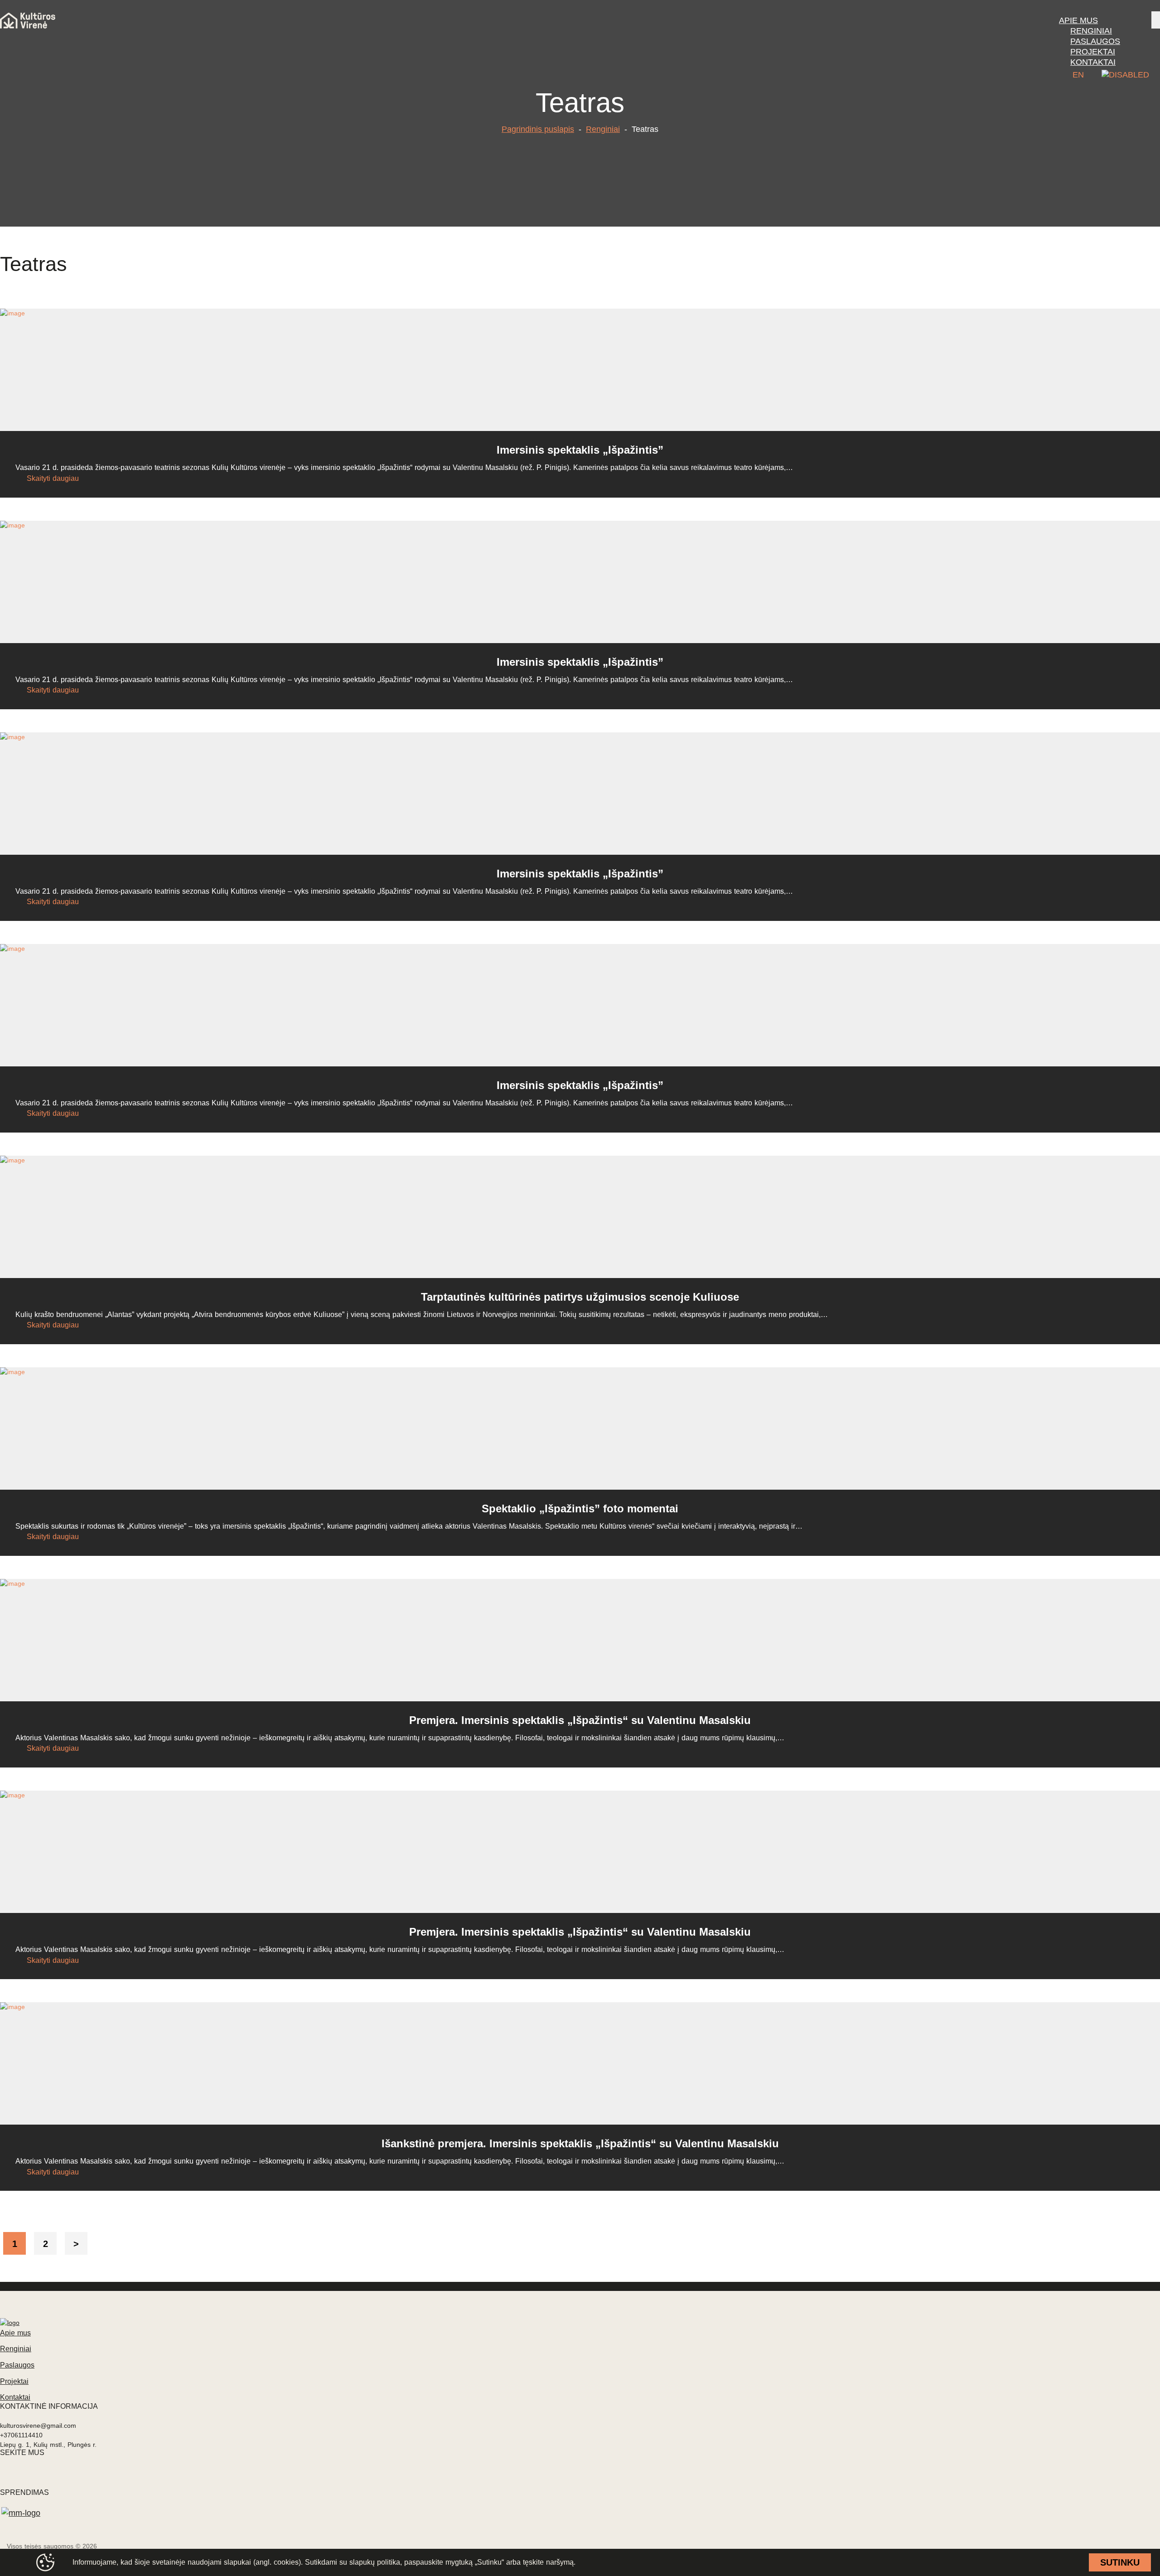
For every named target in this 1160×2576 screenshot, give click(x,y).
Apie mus (15, 2333)
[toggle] (1156, 20)
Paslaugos (17, 2365)
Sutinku (1120, 2562)
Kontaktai (15, 2397)
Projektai (14, 2381)
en (1078, 75)
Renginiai (603, 129)
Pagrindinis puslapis (538, 129)
